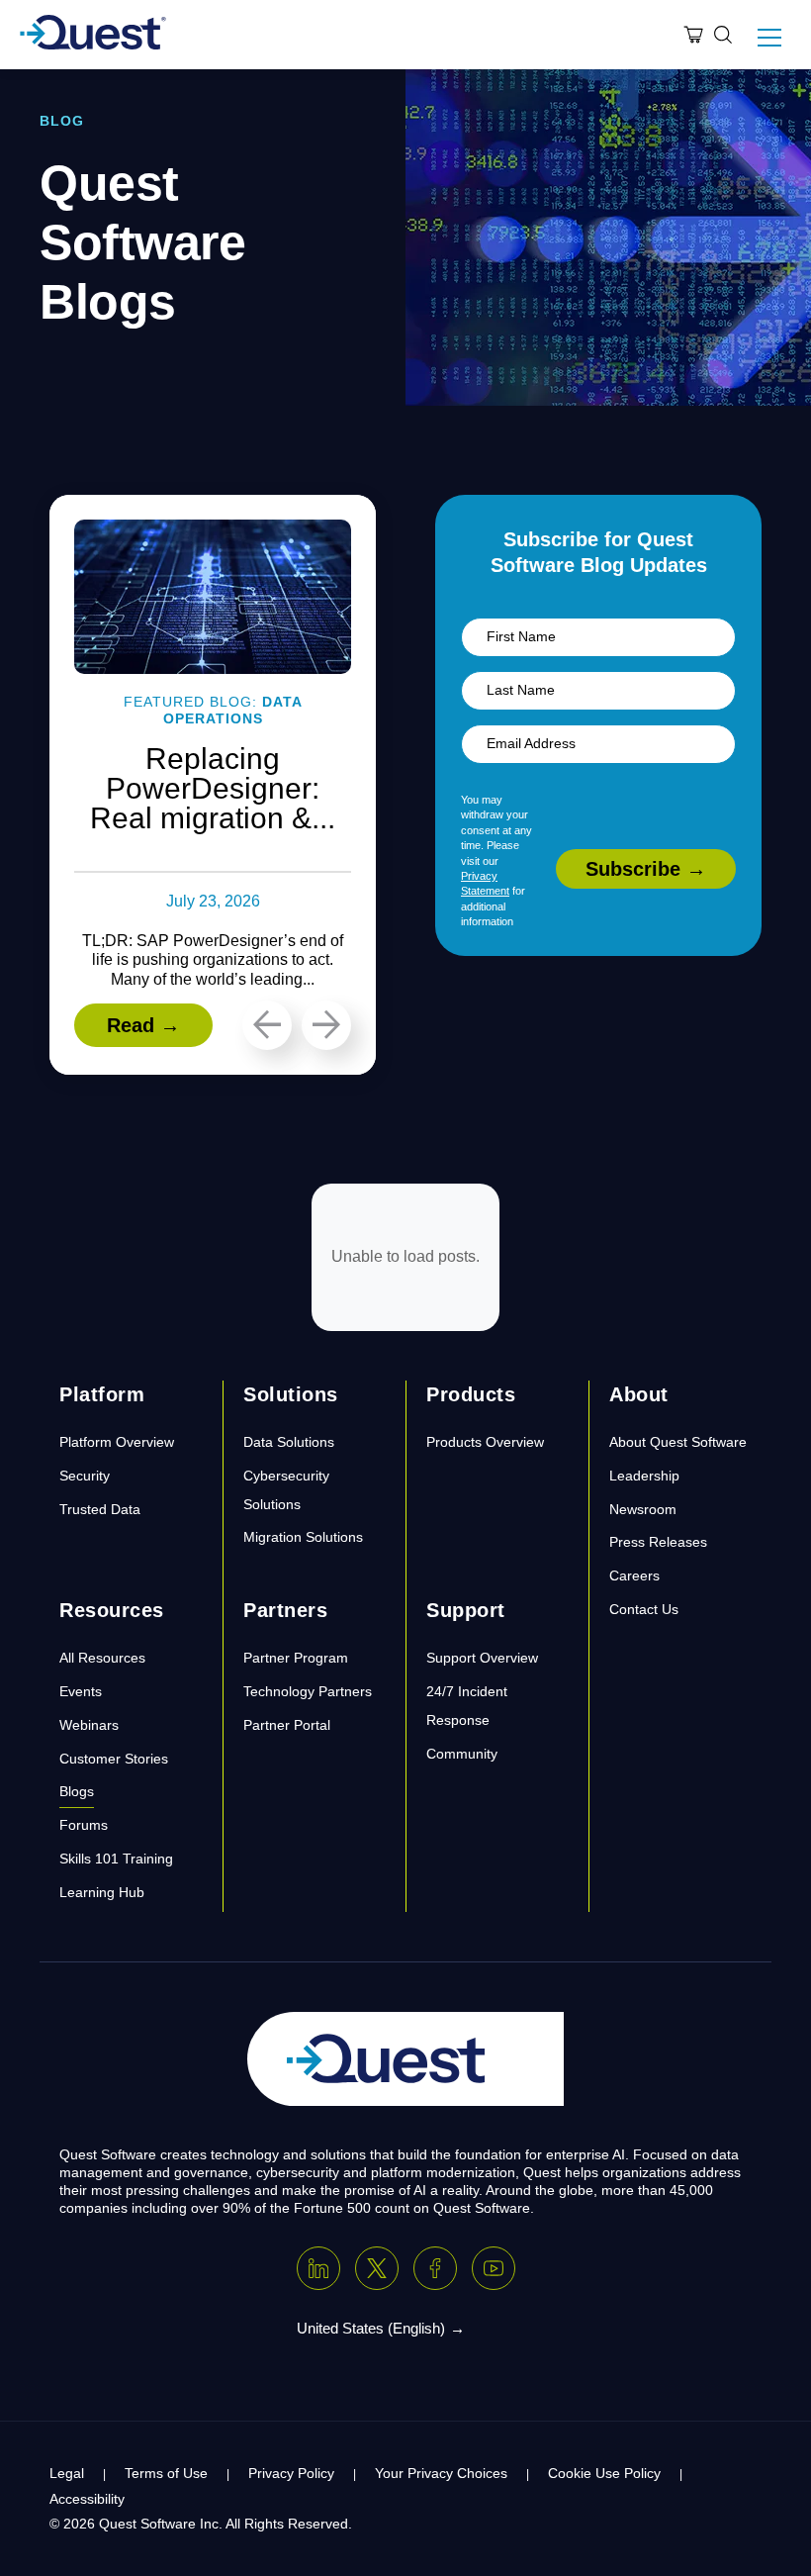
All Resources (102, 1658)
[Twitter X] (377, 2268)
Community (462, 1754)
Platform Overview (117, 1442)
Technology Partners (308, 1691)
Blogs (77, 1791)
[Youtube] (494, 2268)
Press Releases (658, 1542)
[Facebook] (435, 2268)
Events (81, 1691)
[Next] (326, 1025)
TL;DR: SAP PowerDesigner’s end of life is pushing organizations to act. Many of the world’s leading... (213, 959)
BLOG (62, 121)
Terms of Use (166, 2473)
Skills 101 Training (116, 1859)
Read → (143, 1025)
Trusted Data (100, 1509)
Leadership (644, 1476)
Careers (634, 1575)
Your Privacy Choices (441, 2473)
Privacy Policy (291, 2473)
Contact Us (644, 1609)
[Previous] (267, 1025)
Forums (84, 1825)
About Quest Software (678, 1442)
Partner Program (296, 1658)
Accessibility (87, 2499)
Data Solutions (289, 1442)
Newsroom (643, 1509)
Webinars (89, 1725)
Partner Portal (287, 1725)
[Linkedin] (318, 2268)
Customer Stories (114, 1759)
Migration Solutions (303, 1537)
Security (85, 1476)
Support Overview (482, 1658)
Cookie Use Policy (604, 2473)
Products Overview (485, 1442)
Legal (67, 2473)
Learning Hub (102, 1892)
